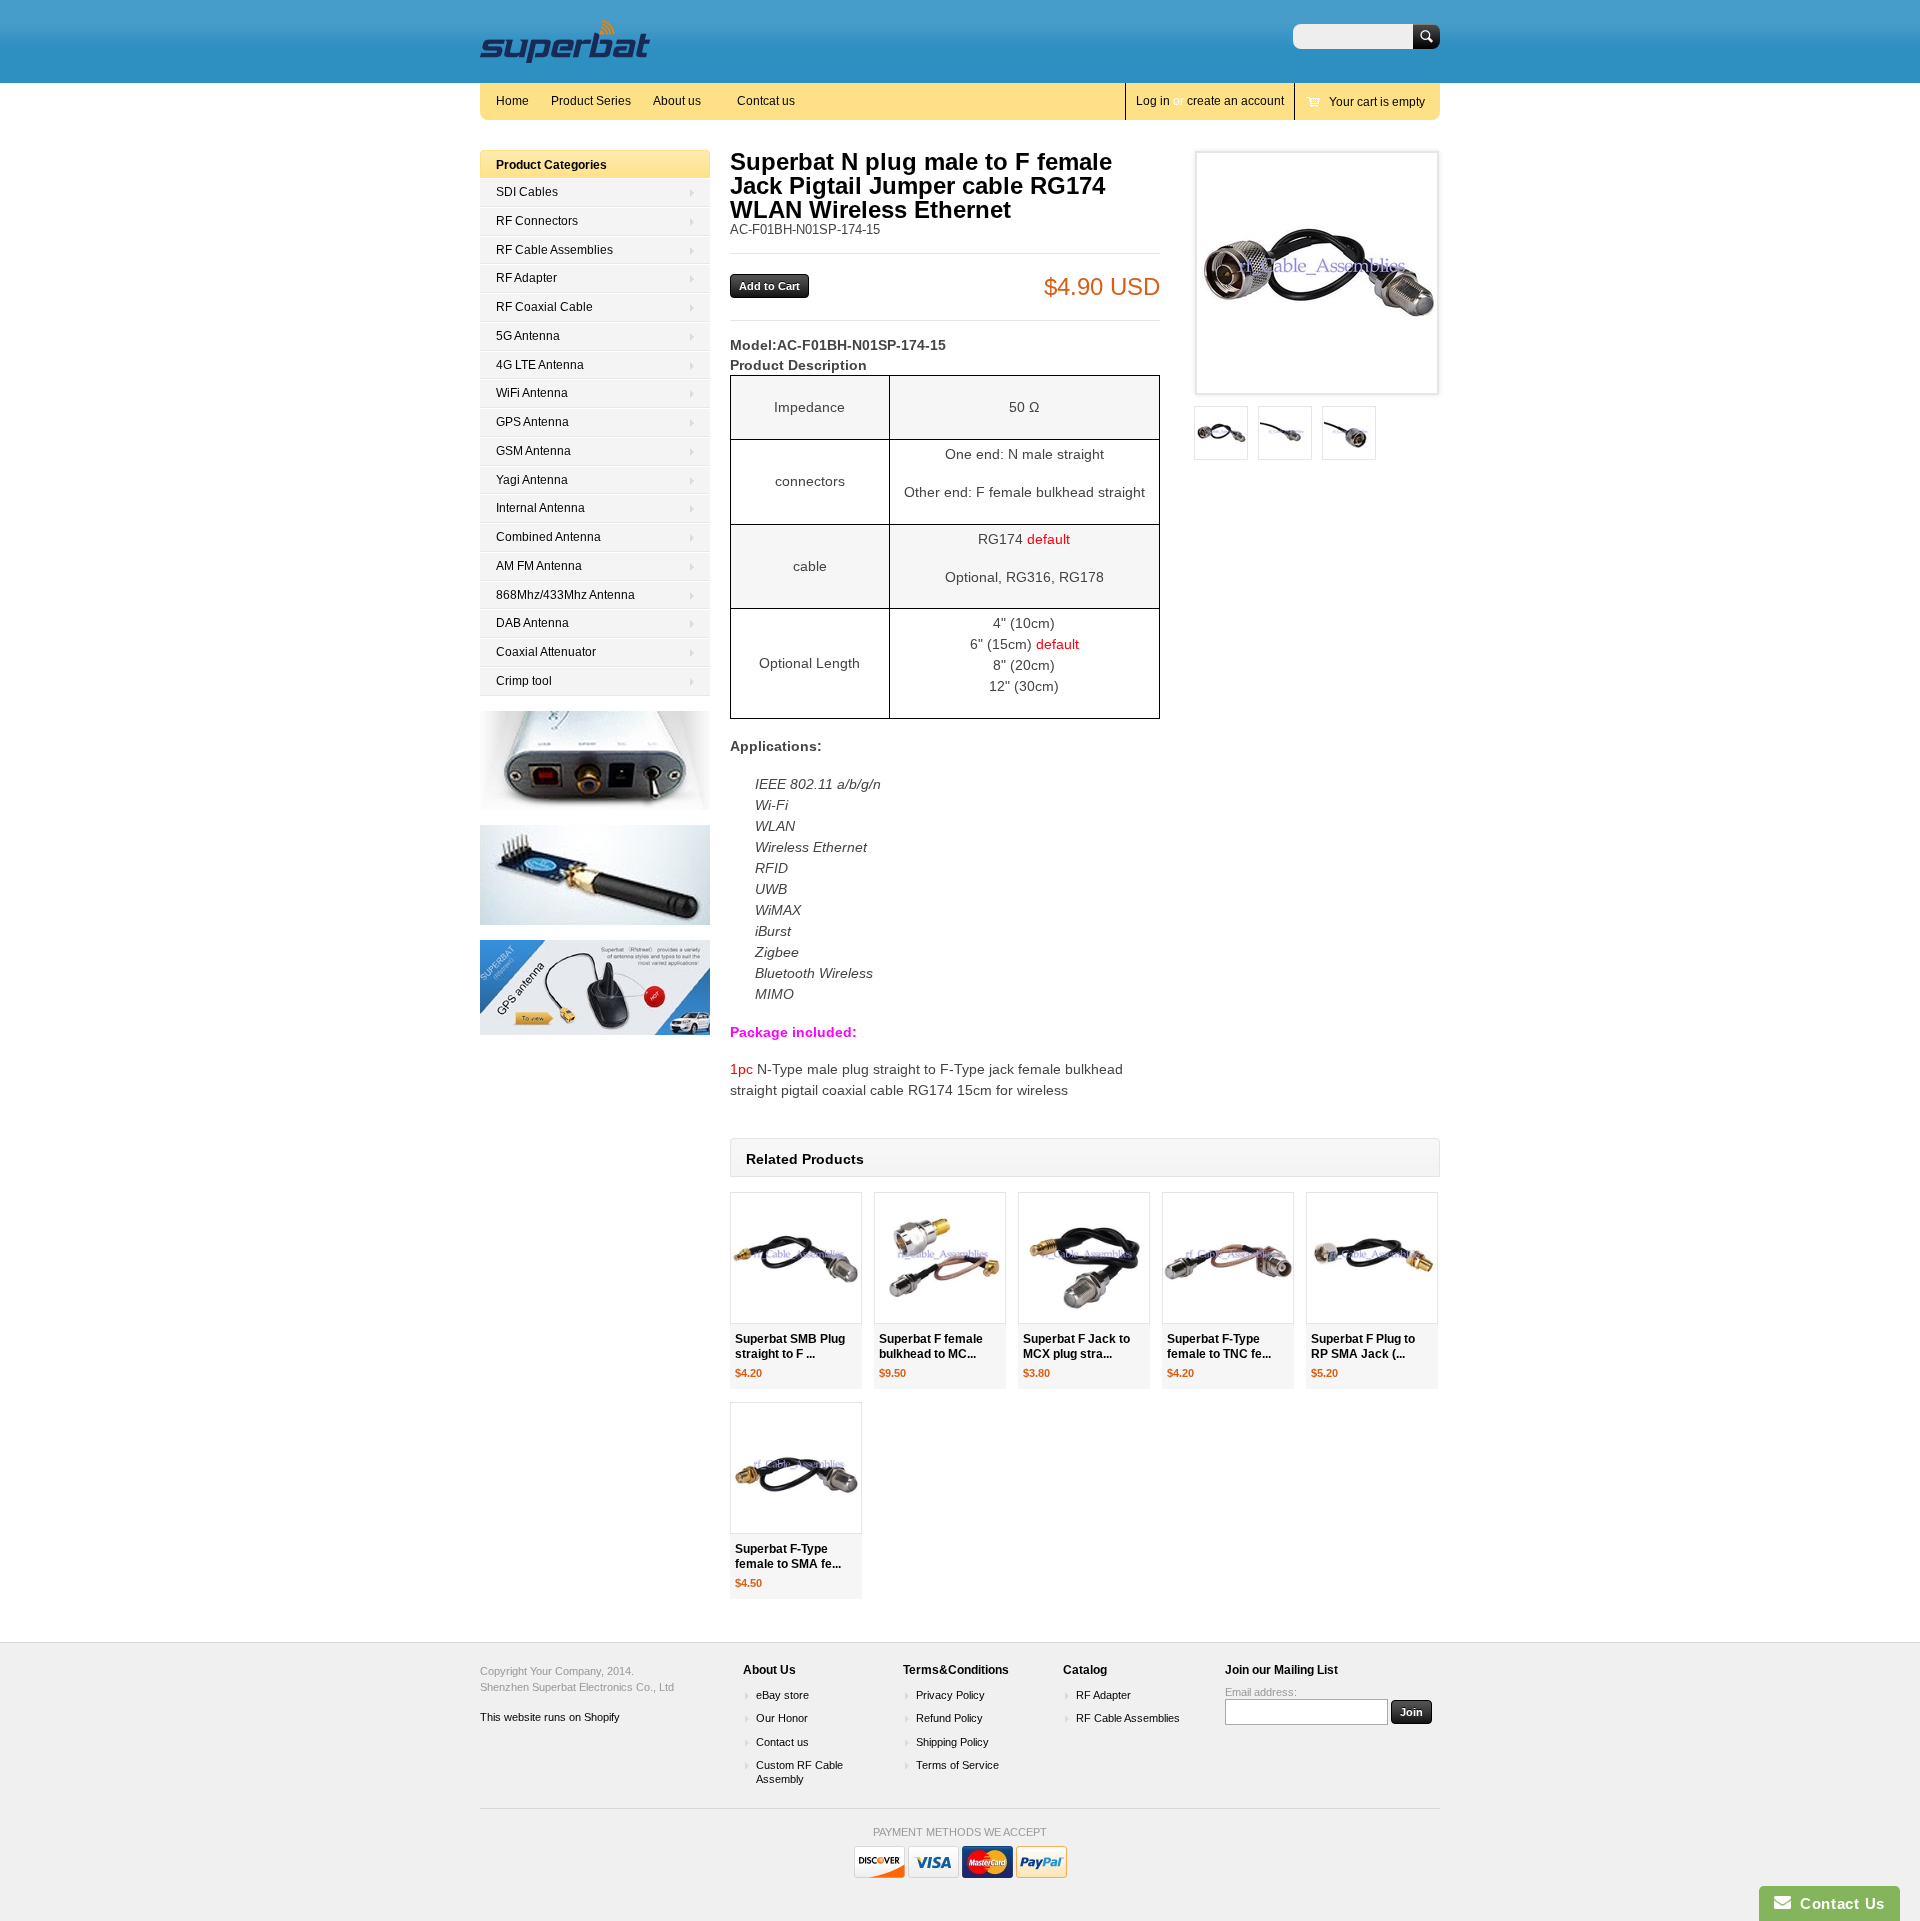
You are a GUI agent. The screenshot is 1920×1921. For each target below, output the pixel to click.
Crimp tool (524, 681)
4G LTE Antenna (540, 365)
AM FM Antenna (539, 566)
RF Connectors (537, 221)
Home (512, 101)
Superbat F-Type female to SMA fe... (788, 1556)
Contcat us (766, 101)
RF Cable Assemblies (554, 250)
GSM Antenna (533, 451)
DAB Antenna (532, 623)
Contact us (782, 1742)
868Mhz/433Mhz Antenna (565, 595)
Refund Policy (949, 1718)
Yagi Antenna (532, 480)
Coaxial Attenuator (546, 652)
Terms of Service (957, 1765)
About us (677, 101)
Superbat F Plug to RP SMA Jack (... (1363, 1346)
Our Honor (782, 1718)
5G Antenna (528, 336)
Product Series (591, 101)
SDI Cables (527, 192)
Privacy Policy (950, 1695)
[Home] (565, 53)
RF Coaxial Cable (544, 307)
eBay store (782, 1695)
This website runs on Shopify (550, 1717)
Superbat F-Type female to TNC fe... (1219, 1346)
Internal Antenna (540, 508)
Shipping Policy (952, 1742)
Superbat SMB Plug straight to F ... (790, 1346)
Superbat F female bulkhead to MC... (931, 1346)
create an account (1235, 101)
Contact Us (1838, 1903)
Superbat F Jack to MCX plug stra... (1076, 1346)
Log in (1153, 101)
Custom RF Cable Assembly (799, 1772)
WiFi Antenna (532, 393)
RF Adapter (526, 278)
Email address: (1261, 1692)
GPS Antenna (532, 422)
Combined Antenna (548, 537)
